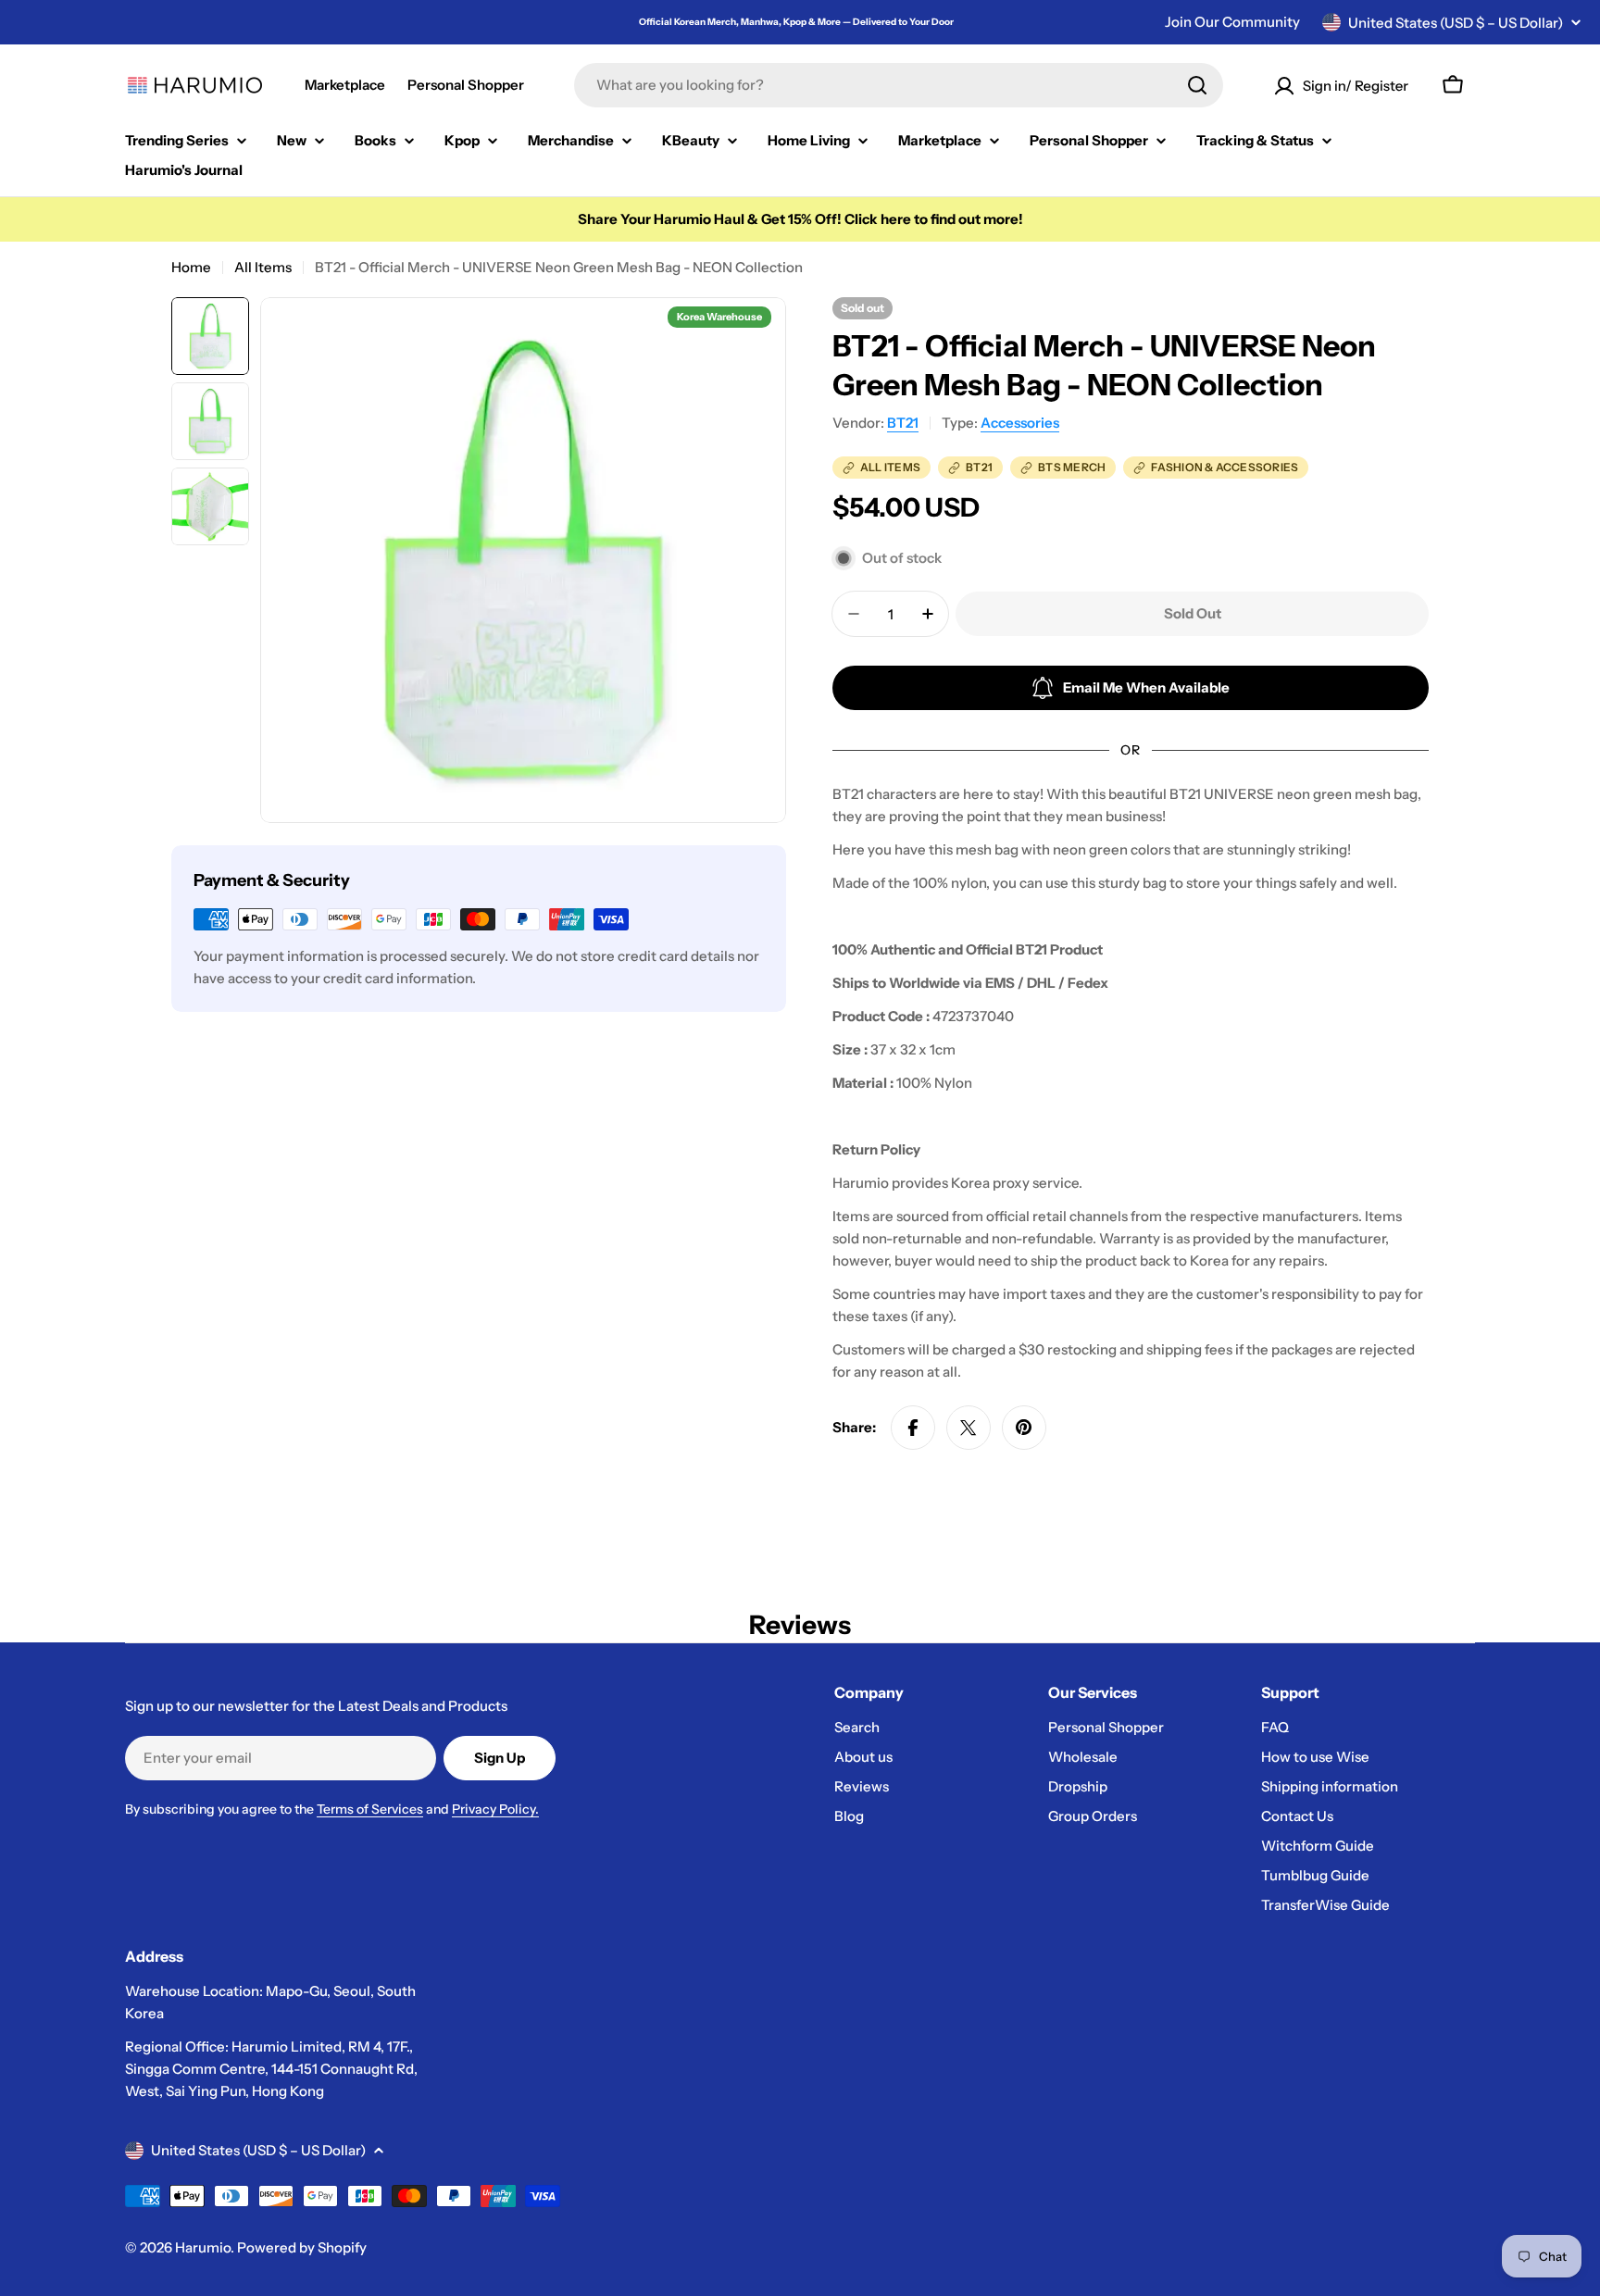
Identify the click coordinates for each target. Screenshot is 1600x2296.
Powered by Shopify (302, 2247)
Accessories (1020, 423)
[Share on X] (969, 1428)
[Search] (1197, 85)
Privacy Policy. (495, 1809)
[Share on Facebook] (913, 1428)
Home (191, 267)
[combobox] (899, 85)
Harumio (203, 2247)
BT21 (903, 423)
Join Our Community (1232, 22)
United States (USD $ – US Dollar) (1456, 23)
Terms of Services (370, 1809)
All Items (263, 267)
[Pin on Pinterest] (1024, 1428)
